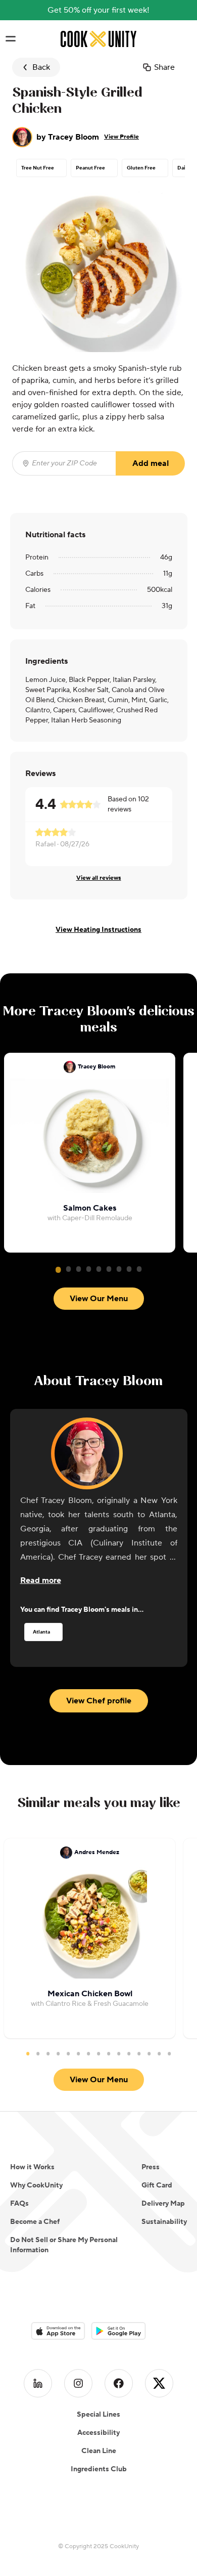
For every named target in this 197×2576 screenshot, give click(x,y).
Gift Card (157, 2185)
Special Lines (98, 2415)
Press (151, 2167)
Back (41, 67)
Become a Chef (35, 2222)
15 (169, 2053)
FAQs (19, 2204)
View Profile (121, 137)
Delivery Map (163, 2204)
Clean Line (99, 2451)
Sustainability (164, 2222)
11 (129, 2053)
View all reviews (99, 878)
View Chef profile (99, 1701)
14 (159, 2053)
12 (139, 2053)
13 (149, 2053)
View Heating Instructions (98, 930)
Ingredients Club (99, 2469)
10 (119, 2053)
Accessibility (98, 2433)
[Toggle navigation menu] (10, 39)
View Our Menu (99, 1299)
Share (164, 67)
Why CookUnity (36, 2185)
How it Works (32, 2167)
